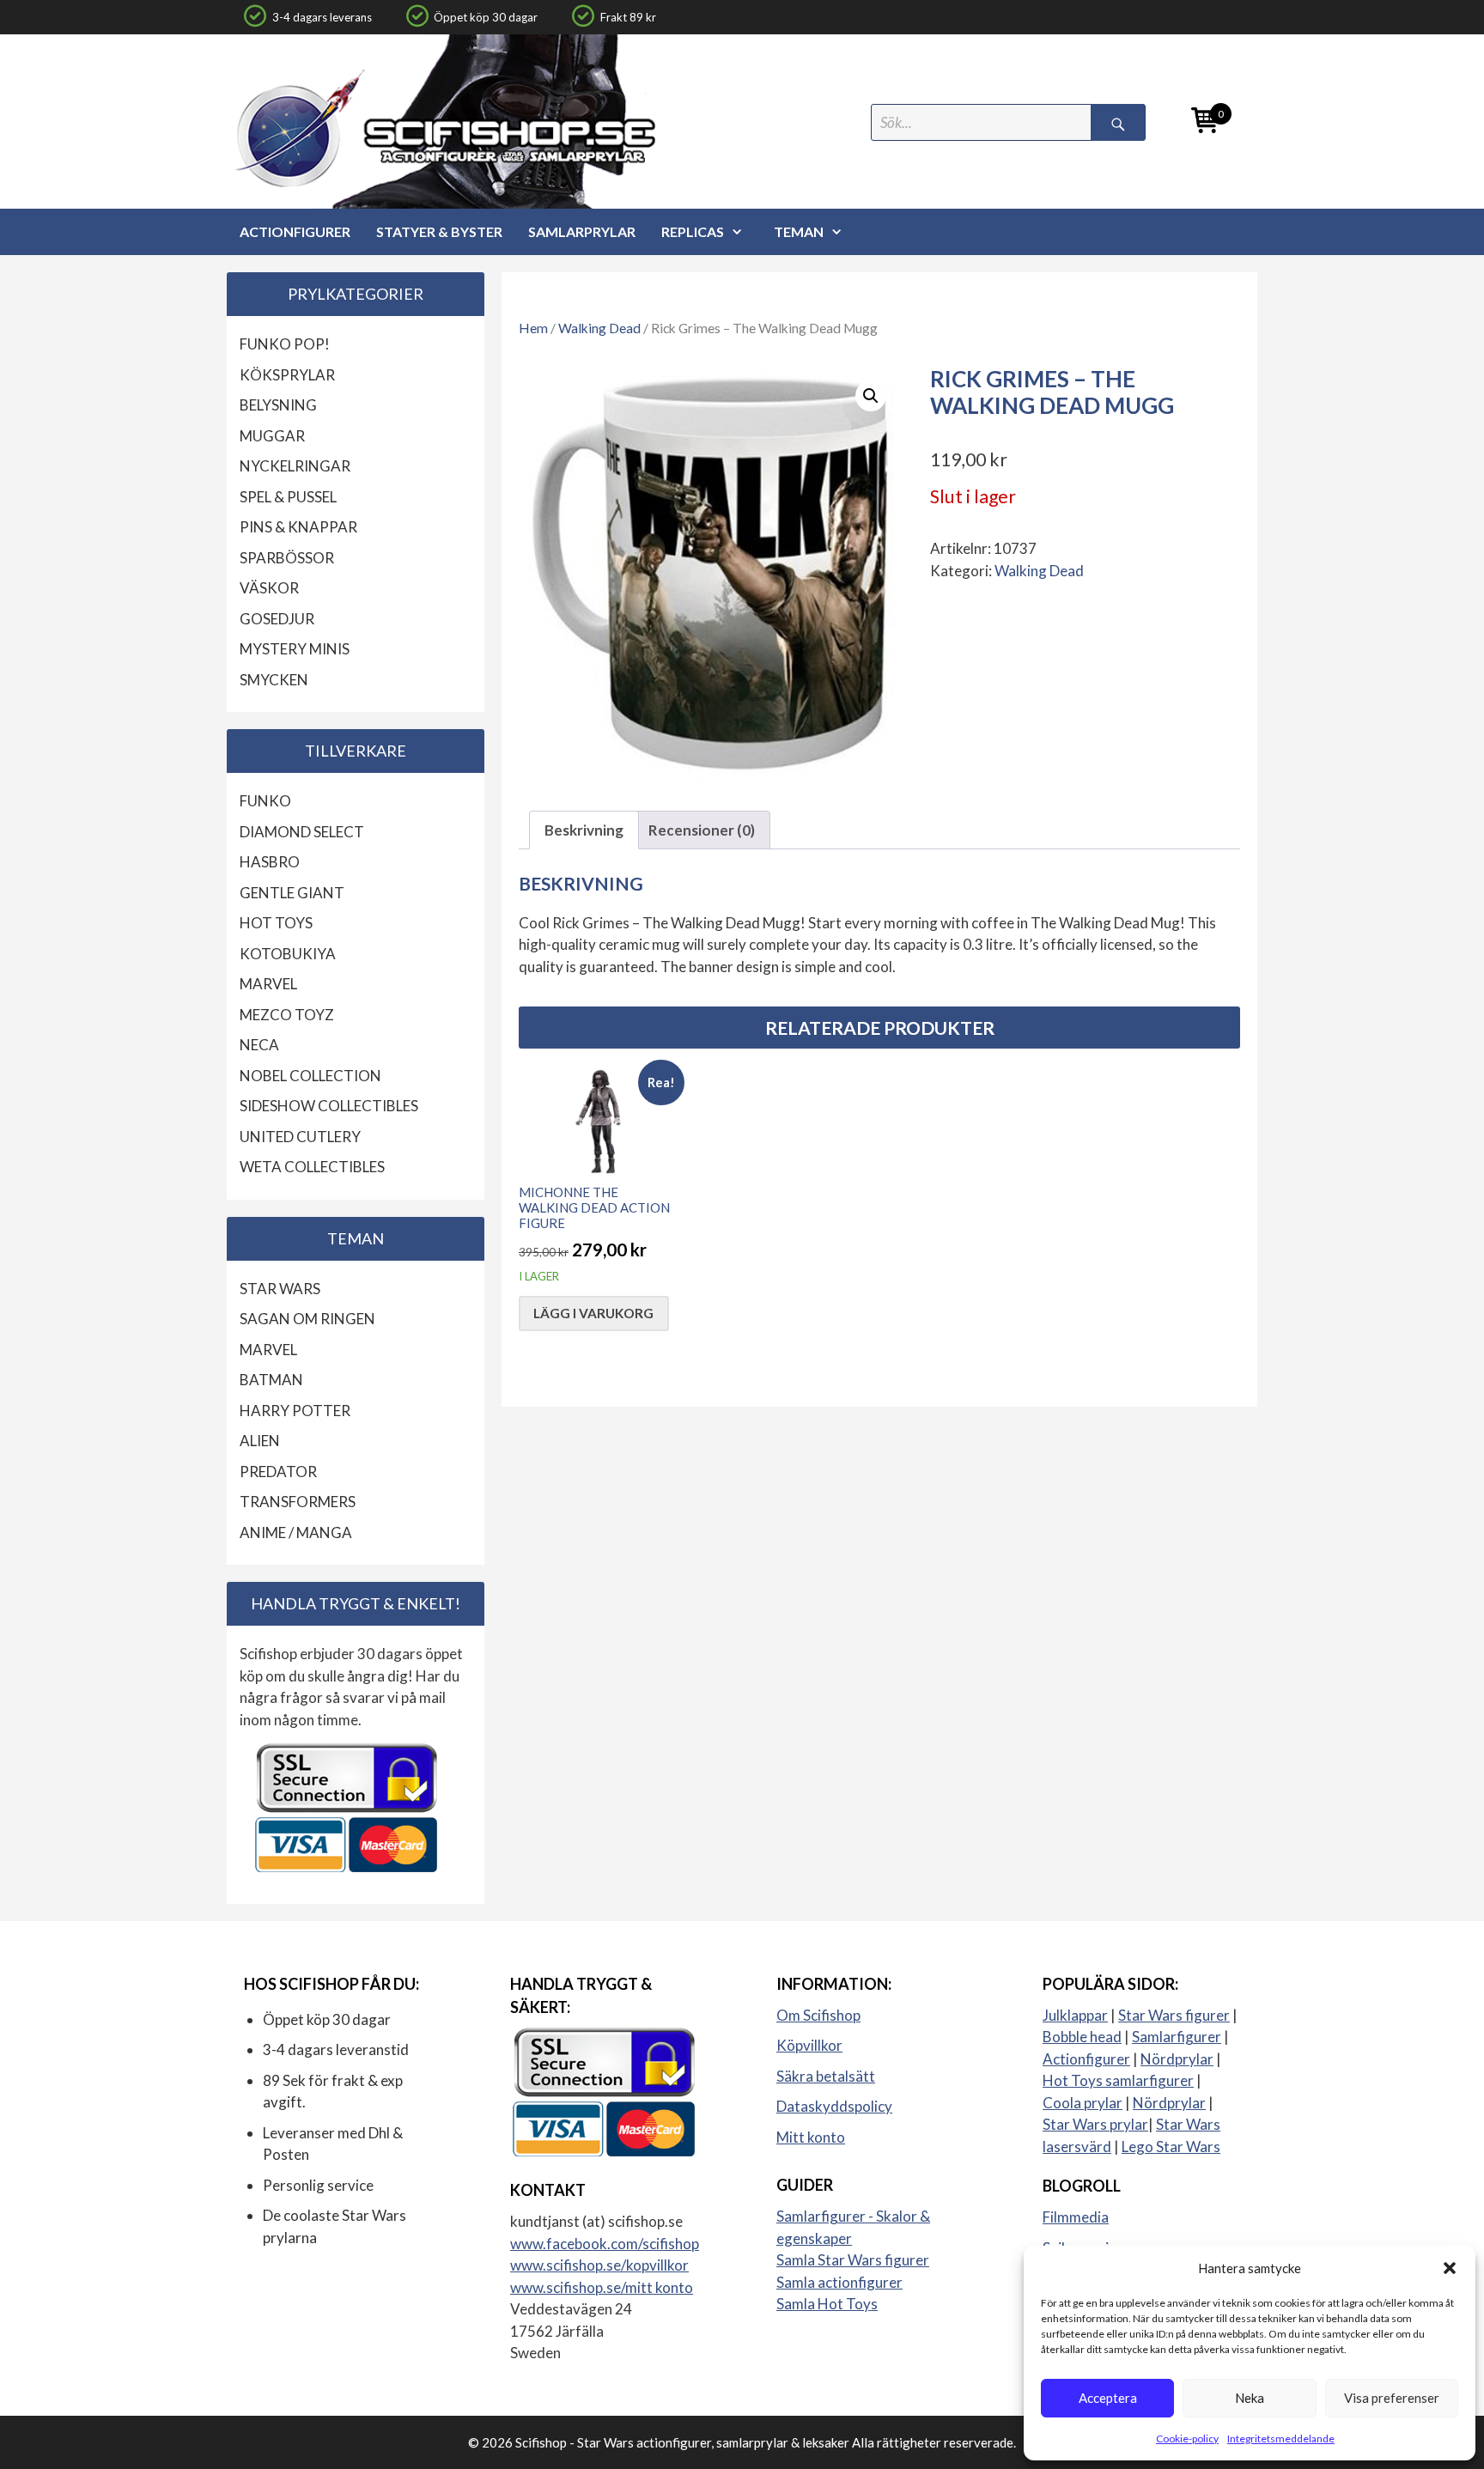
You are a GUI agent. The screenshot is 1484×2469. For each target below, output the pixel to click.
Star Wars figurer (1174, 2015)
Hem (533, 328)
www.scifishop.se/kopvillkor (599, 2265)
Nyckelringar (295, 466)
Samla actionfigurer (839, 2282)
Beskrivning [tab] (584, 830)
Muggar (272, 436)
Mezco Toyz (287, 1015)
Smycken (274, 680)
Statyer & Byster (439, 231)
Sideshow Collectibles (329, 1106)
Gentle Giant (292, 893)
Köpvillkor (809, 2045)
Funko (265, 801)
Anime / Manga (296, 1532)
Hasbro (270, 862)
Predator (278, 1472)
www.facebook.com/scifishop (605, 2244)
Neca (259, 1045)
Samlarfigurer (1177, 2037)
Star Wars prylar (1095, 2124)
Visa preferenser (1392, 2398)
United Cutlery (300, 1137)
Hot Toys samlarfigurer (1118, 2080)
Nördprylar (1177, 2059)
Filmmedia (1076, 2217)
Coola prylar (1083, 2103)
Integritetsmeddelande (1281, 2439)
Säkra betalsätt (826, 2076)
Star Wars (280, 1289)
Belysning (278, 405)
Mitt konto (811, 2137)
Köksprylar (287, 375)
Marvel (268, 984)
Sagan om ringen (307, 1319)
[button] (1450, 2268)
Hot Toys (276, 923)
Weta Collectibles (312, 1167)
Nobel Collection (310, 1076)
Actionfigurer (295, 231)
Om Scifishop (818, 2015)
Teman (799, 231)
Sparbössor (287, 558)
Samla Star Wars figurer (853, 2260)
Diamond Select (302, 832)
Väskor (269, 588)
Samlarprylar (582, 231)
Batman (271, 1380)
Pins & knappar (298, 527)
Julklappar (1075, 2015)
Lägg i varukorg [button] (593, 1313)
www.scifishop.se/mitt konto (602, 2287)
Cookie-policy (1187, 2439)
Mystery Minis (295, 649)
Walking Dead (599, 328)
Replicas (693, 231)
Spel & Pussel (288, 497)
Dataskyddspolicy (834, 2106)
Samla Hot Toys (827, 2304)
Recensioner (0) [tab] (702, 830)
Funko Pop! (285, 344)
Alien (260, 1441)
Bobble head (1082, 2037)
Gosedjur (277, 619)
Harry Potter (295, 1411)
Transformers (298, 1502)
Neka (1250, 2398)
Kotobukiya (288, 954)
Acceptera (1108, 2398)
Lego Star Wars (1171, 2147)
